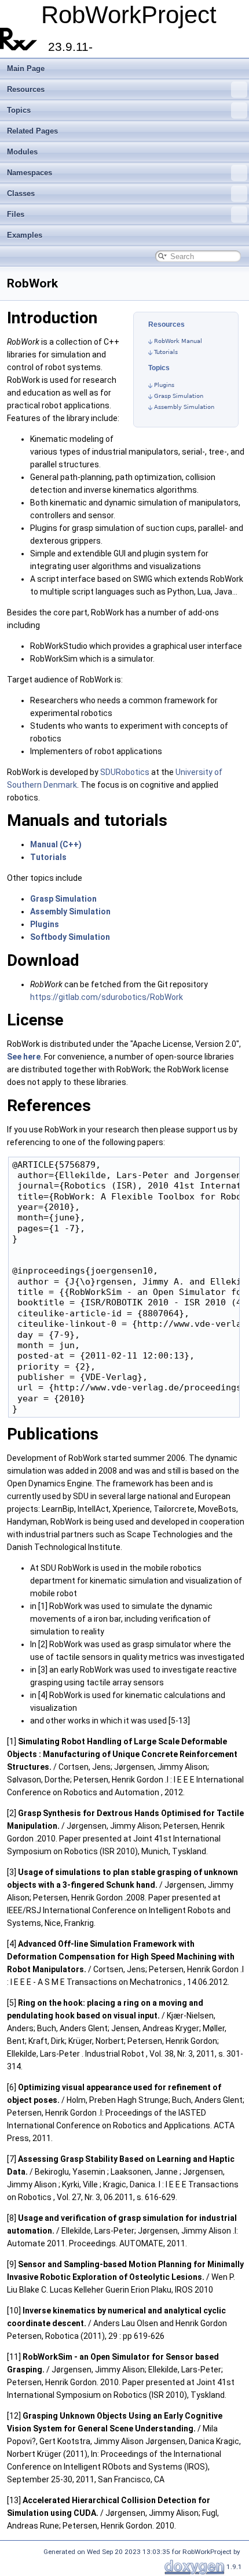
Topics (19, 110)
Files (16, 214)
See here (24, 1057)
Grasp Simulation (179, 396)
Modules (22, 152)
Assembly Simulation (184, 407)
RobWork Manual (178, 341)
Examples (25, 235)
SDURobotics (125, 772)
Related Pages (32, 131)
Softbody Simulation (70, 937)
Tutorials (166, 352)
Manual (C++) (56, 844)
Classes (21, 193)
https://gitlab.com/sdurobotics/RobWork (107, 997)
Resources (26, 89)
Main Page (26, 69)
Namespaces (30, 173)
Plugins (164, 385)
